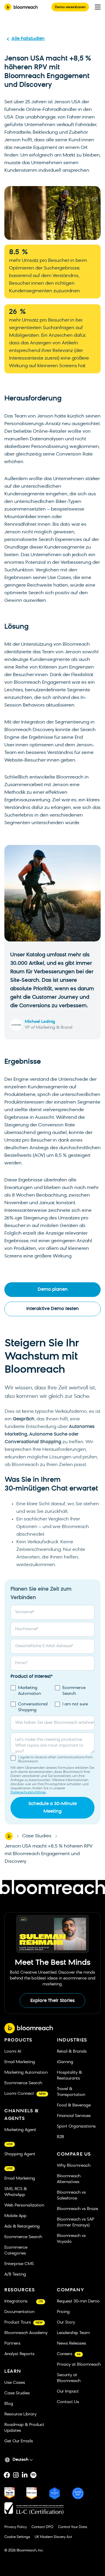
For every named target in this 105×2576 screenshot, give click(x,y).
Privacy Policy (16, 2527)
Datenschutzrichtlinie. (28, 1793)
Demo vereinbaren (70, 7)
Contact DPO (42, 2527)
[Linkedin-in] (24, 2475)
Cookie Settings (17, 2537)
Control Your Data (73, 2527)
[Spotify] (33, 2475)
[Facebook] (7, 2475)
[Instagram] (16, 2475)
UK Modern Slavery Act (53, 2537)
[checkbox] (52, 1699)
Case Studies (37, 1836)
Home (9, 1836)
